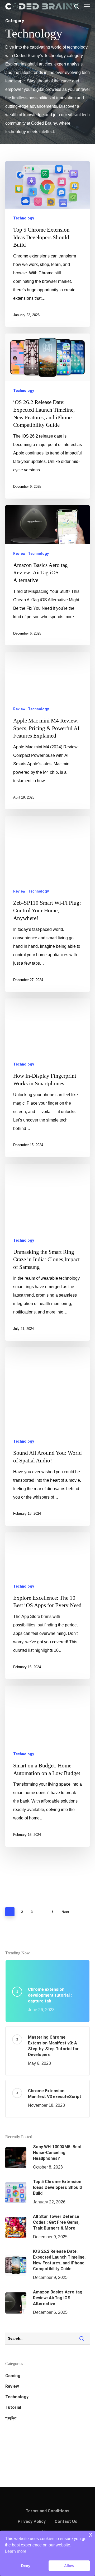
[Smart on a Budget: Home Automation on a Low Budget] (47, 1766)
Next (65, 1912)
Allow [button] (69, 2566)
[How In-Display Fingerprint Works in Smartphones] (47, 1078)
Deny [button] (26, 2566)
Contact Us (66, 2521)
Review (19, 553)
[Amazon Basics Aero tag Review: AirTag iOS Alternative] (47, 575)
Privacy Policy (32, 2521)
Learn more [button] (16, 2551)
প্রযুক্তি (11, 2418)
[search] (77, 6)
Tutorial (13, 2407)
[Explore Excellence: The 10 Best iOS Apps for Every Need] (47, 1606)
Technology (24, 218)
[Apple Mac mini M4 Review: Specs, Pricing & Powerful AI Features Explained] (47, 731)
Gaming (13, 2376)
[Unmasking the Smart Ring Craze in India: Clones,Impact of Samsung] (47, 1252)
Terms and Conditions (47, 2511)
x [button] (91, 2534)
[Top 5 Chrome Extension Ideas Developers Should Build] (47, 244)
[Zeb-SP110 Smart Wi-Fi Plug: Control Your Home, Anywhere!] (47, 904)
